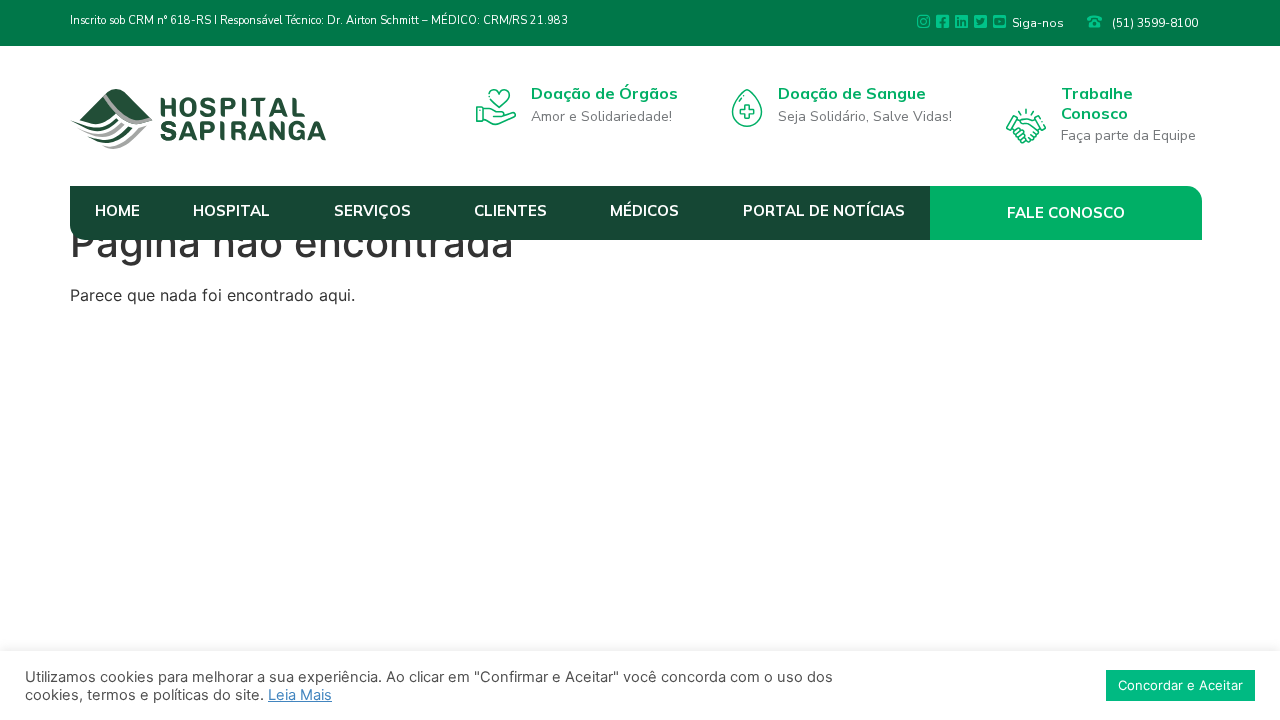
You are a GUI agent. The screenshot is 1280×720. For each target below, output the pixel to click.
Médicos (644, 210)
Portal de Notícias (824, 210)
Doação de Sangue (852, 93)
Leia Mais (300, 695)
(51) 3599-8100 (1155, 23)
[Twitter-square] (980, 21)
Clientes (510, 210)
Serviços (372, 210)
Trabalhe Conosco (1097, 102)
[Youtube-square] (999, 21)
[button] (1066, 213)
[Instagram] (923, 21)
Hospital (231, 210)
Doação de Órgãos (604, 93)
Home (117, 210)
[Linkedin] (961, 21)
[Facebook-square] (942, 21)
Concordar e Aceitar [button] (1180, 685)
